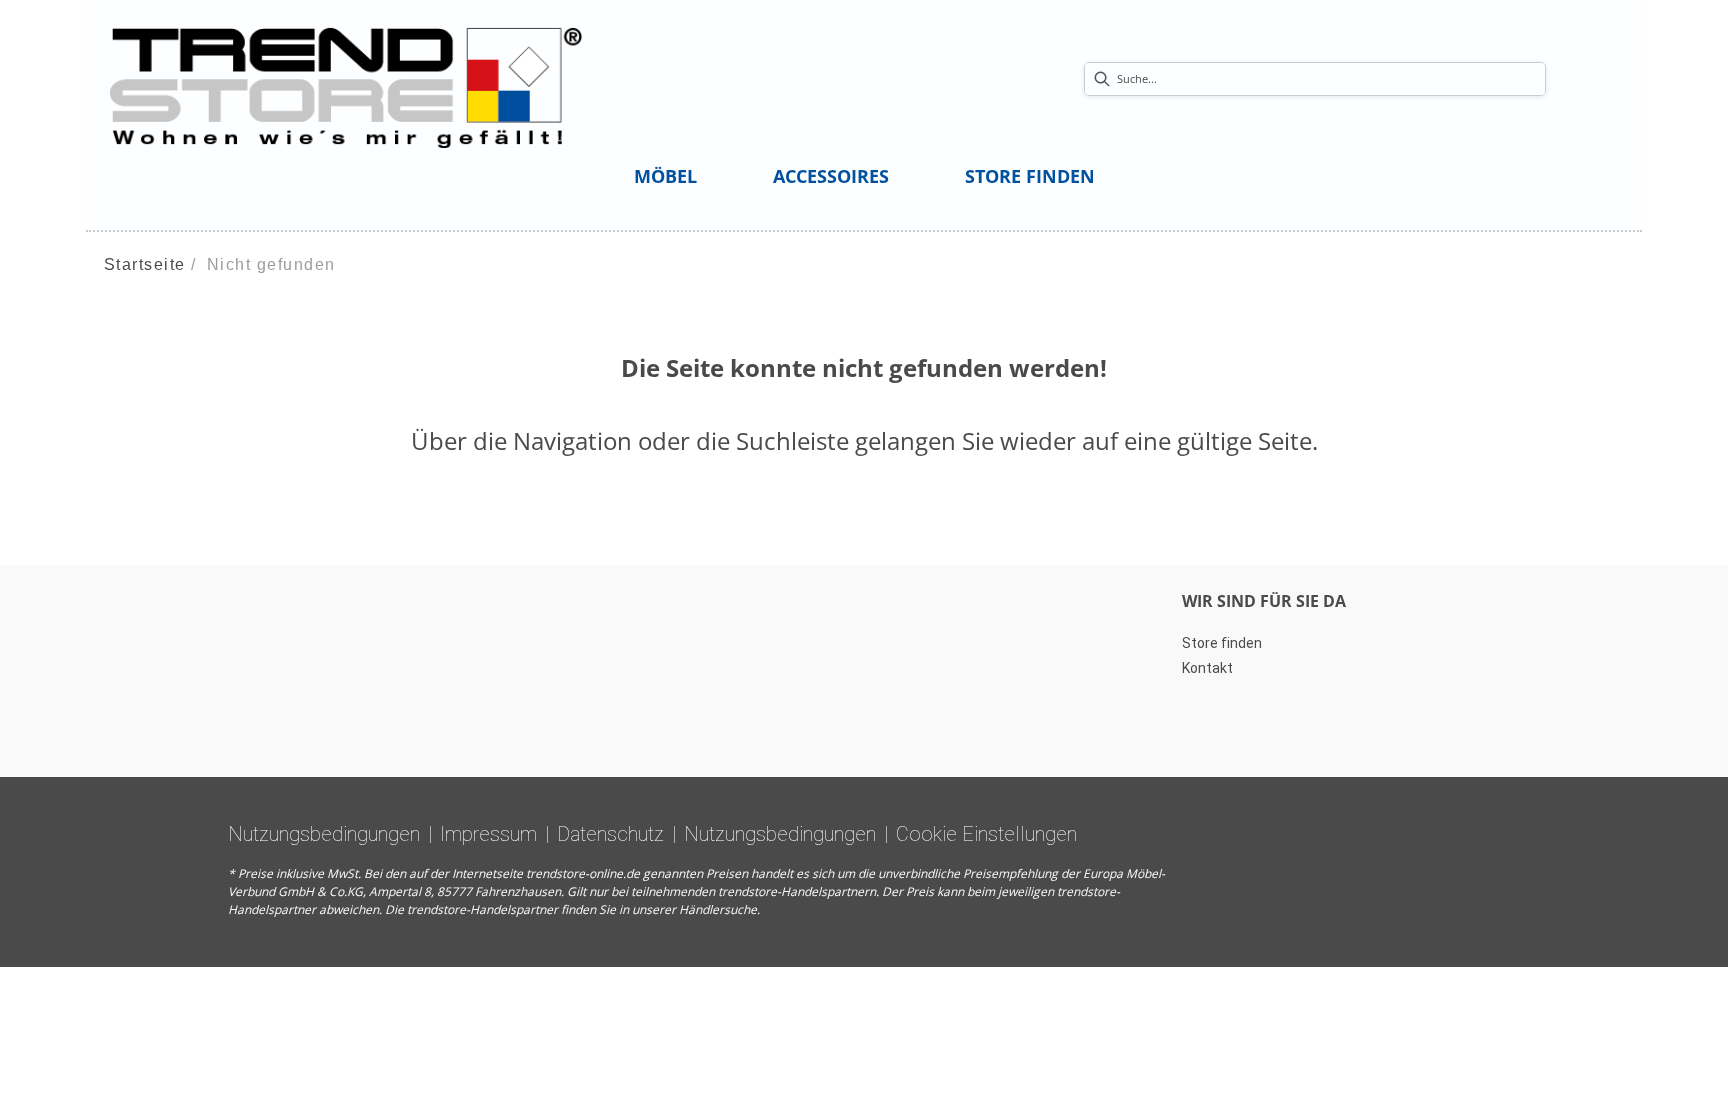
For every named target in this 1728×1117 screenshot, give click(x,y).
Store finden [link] (1222, 643)
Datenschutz (610, 834)
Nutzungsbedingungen (324, 834)
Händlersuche (718, 909)
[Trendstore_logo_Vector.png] (346, 86)
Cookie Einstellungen (986, 834)
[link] (665, 176)
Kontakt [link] (1207, 668)
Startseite (145, 264)
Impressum (488, 834)
